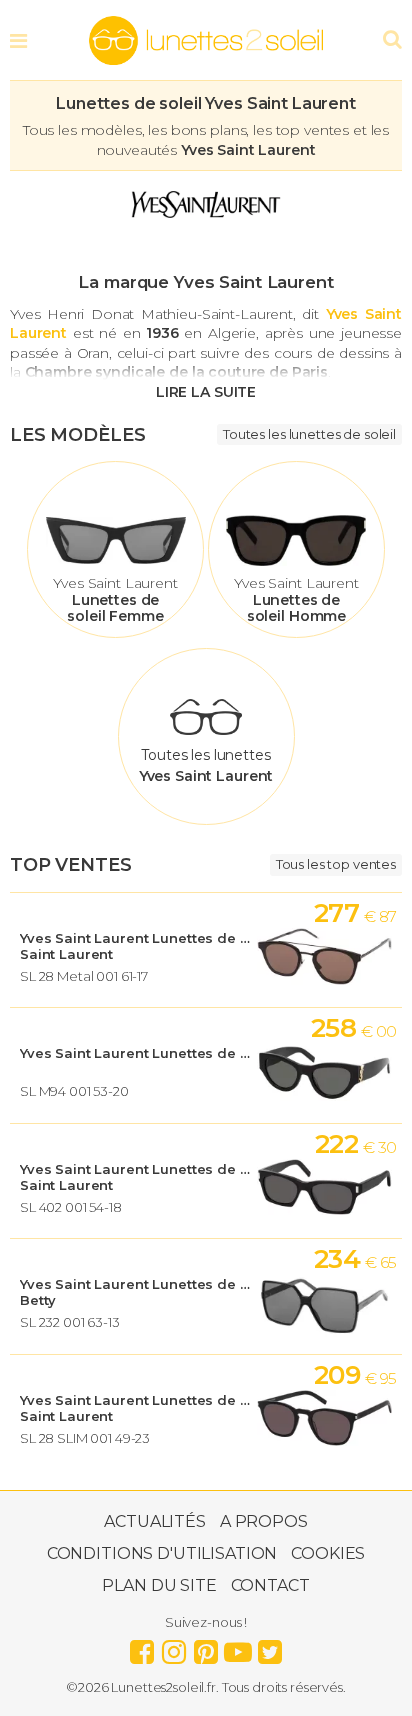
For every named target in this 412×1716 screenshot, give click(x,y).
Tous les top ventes (336, 864)
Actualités (155, 1521)
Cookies (328, 1553)
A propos (264, 1521)
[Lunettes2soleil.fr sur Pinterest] (206, 1647)
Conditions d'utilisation (162, 1553)
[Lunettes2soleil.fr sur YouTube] (238, 1647)
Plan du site (159, 1585)
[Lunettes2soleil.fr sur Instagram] (174, 1647)
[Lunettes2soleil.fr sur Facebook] (142, 1647)
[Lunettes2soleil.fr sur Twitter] (270, 1647)
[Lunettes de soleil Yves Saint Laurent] (206, 221)
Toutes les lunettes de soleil (309, 434)
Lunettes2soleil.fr (206, 41)
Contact (270, 1585)
